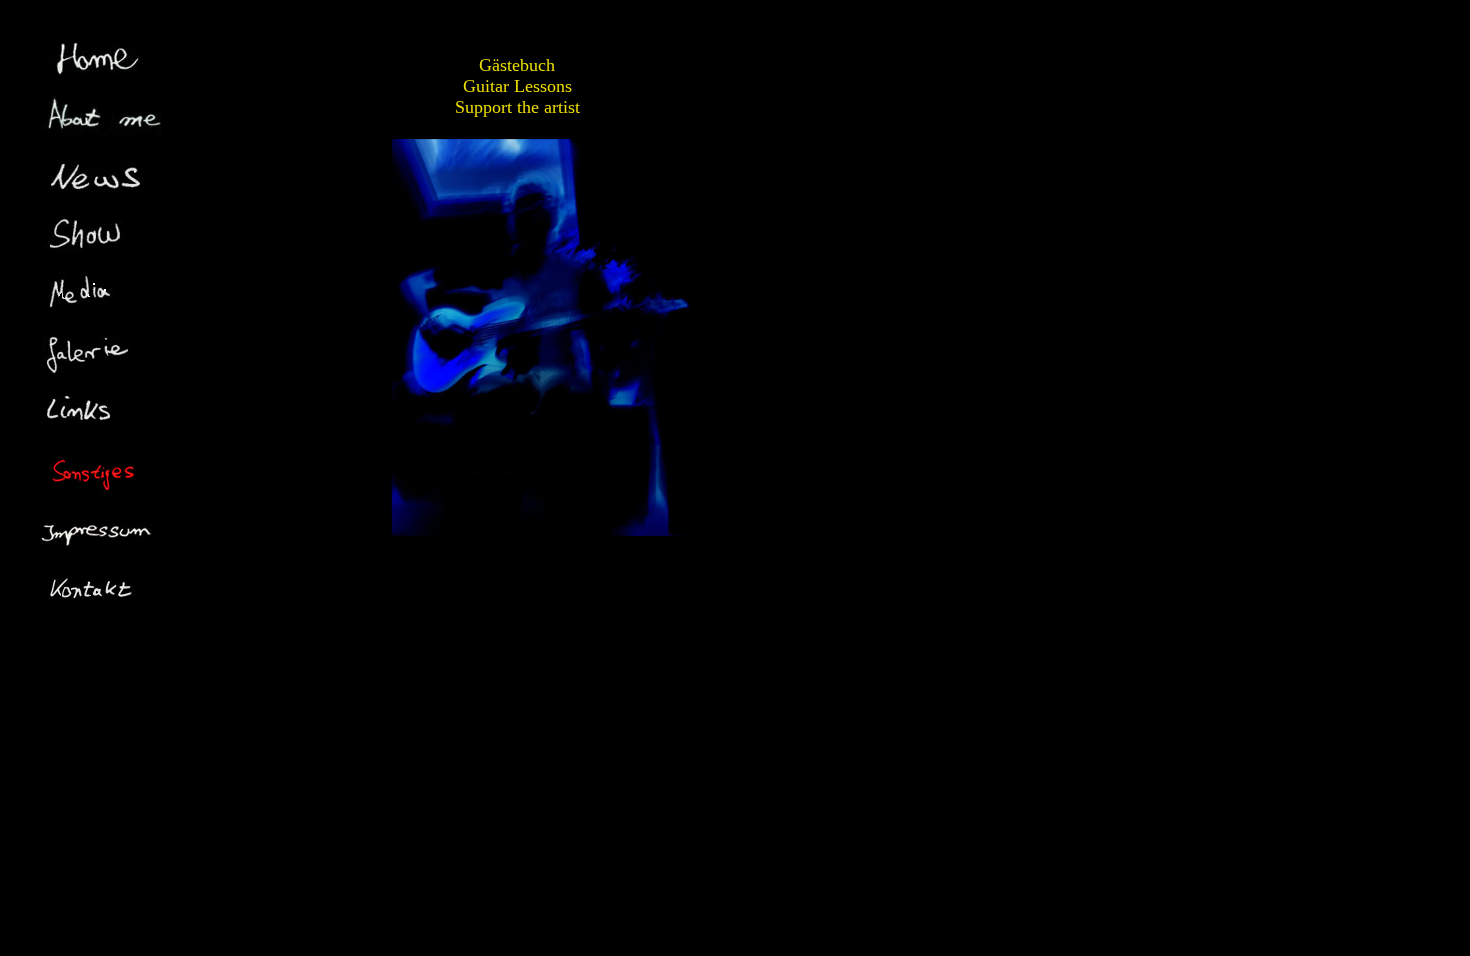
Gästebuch (517, 65)
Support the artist (517, 107)
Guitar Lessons (517, 86)
